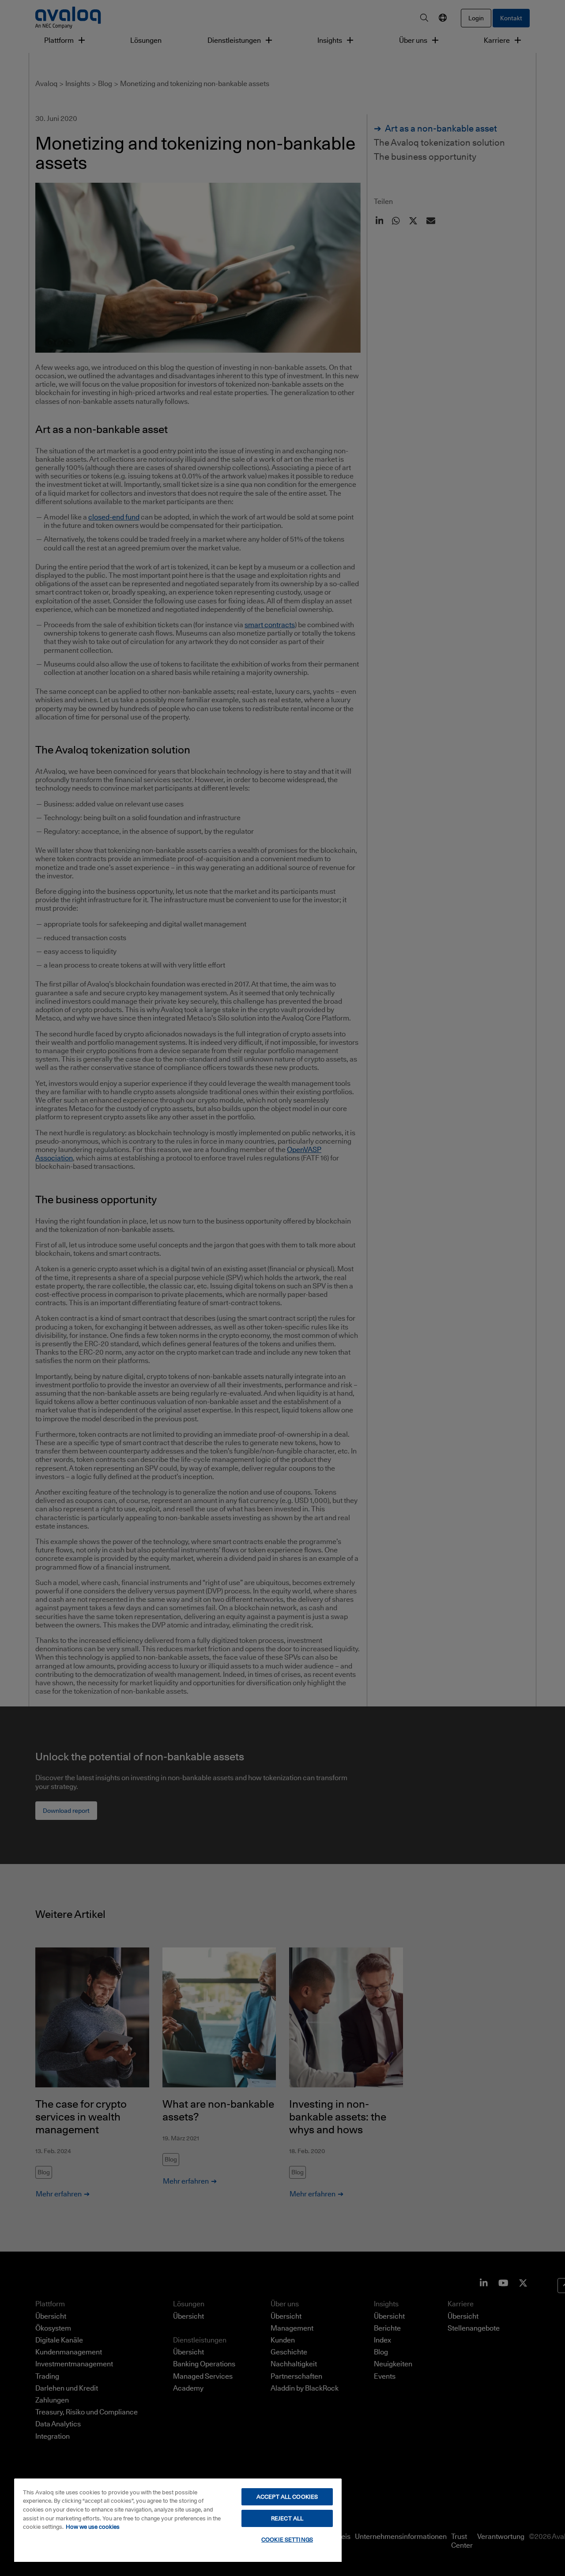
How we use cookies (93, 2527)
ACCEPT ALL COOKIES (287, 2497)
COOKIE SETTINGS (287, 2539)
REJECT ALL (287, 2518)
